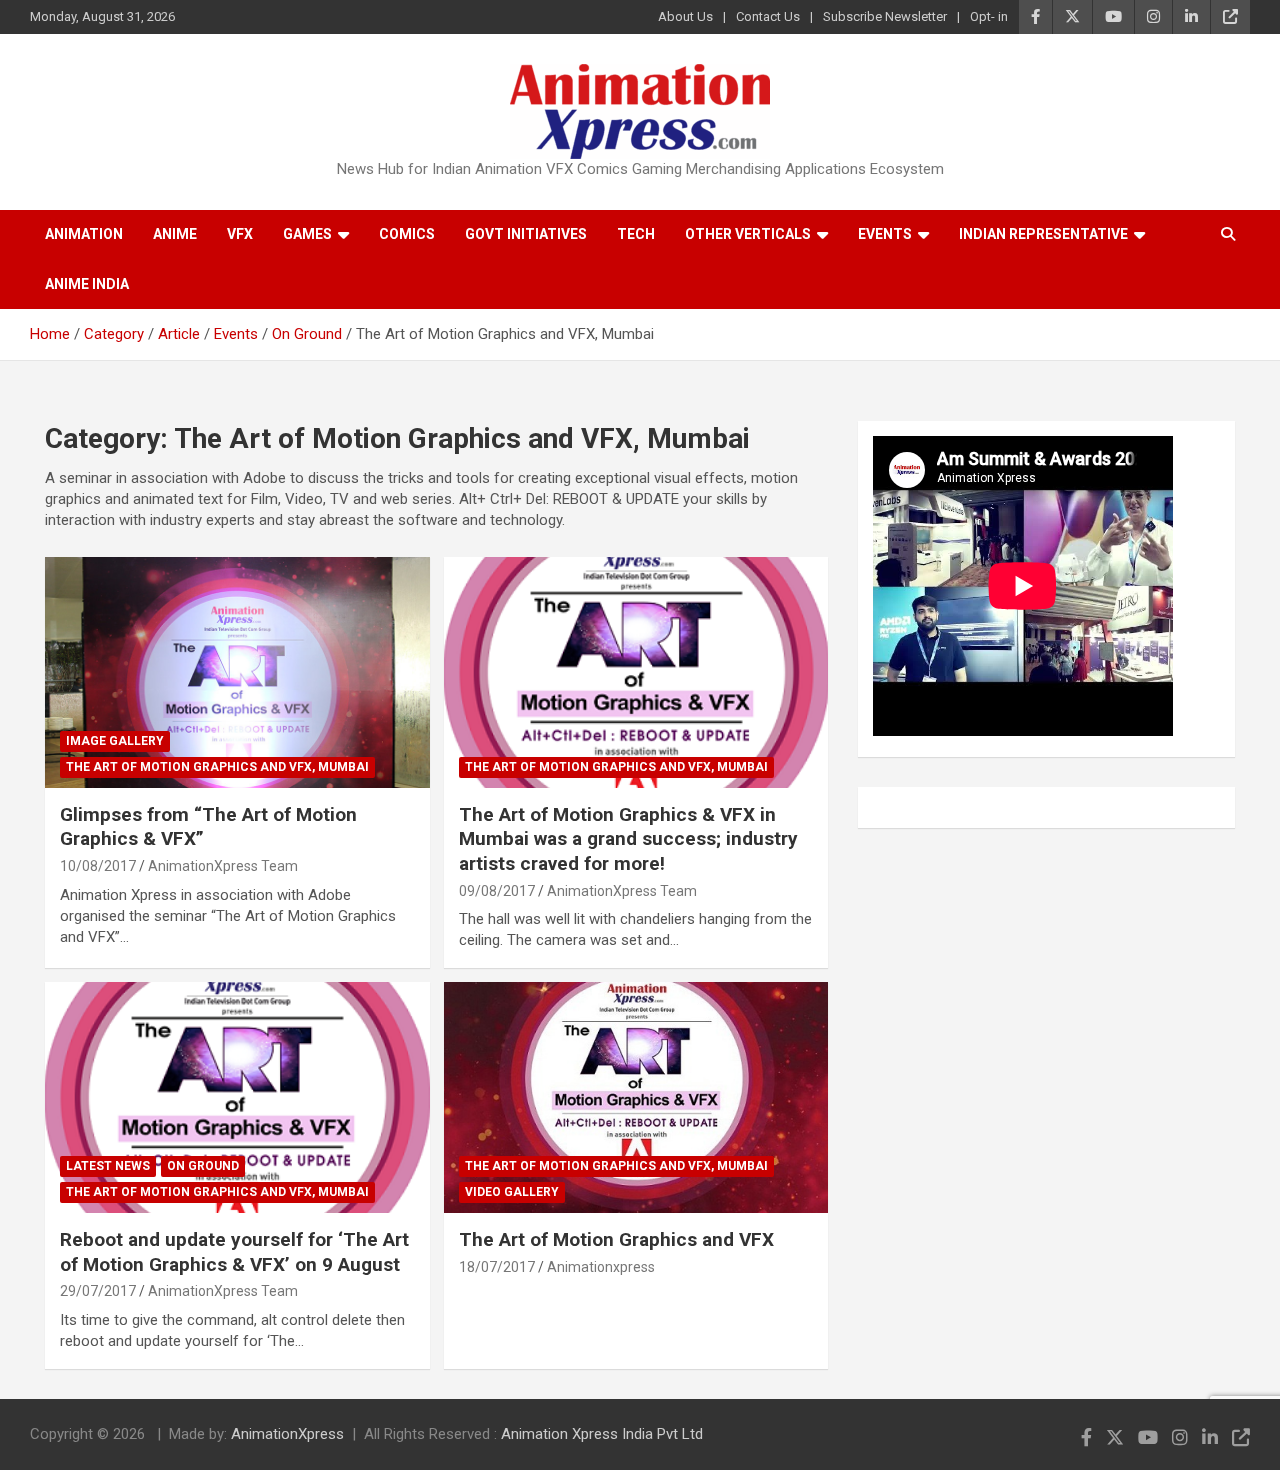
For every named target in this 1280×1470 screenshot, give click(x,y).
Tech (636, 234)
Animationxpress (601, 1267)
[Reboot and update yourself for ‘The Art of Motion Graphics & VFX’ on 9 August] (237, 1098)
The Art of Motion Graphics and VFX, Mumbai (217, 767)
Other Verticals (748, 234)
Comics (407, 234)
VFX (240, 234)
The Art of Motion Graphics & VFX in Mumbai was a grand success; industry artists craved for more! (628, 839)
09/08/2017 (497, 891)
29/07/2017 (98, 1291)
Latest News (108, 1166)
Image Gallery (115, 741)
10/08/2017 (98, 866)
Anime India (87, 284)
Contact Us (768, 16)
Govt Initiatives (526, 234)
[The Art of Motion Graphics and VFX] (636, 1098)
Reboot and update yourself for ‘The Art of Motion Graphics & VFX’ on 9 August (234, 1252)
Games (307, 234)
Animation (84, 234)
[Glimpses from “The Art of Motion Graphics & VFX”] (237, 672)
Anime (175, 234)
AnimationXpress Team (223, 866)
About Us (685, 16)
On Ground (203, 1166)
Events (885, 234)
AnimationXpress (287, 1434)
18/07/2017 (497, 1267)
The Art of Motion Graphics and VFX (616, 1239)
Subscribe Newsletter (885, 16)
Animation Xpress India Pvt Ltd (602, 1434)
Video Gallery (512, 1192)
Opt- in (989, 16)
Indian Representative (1043, 234)
